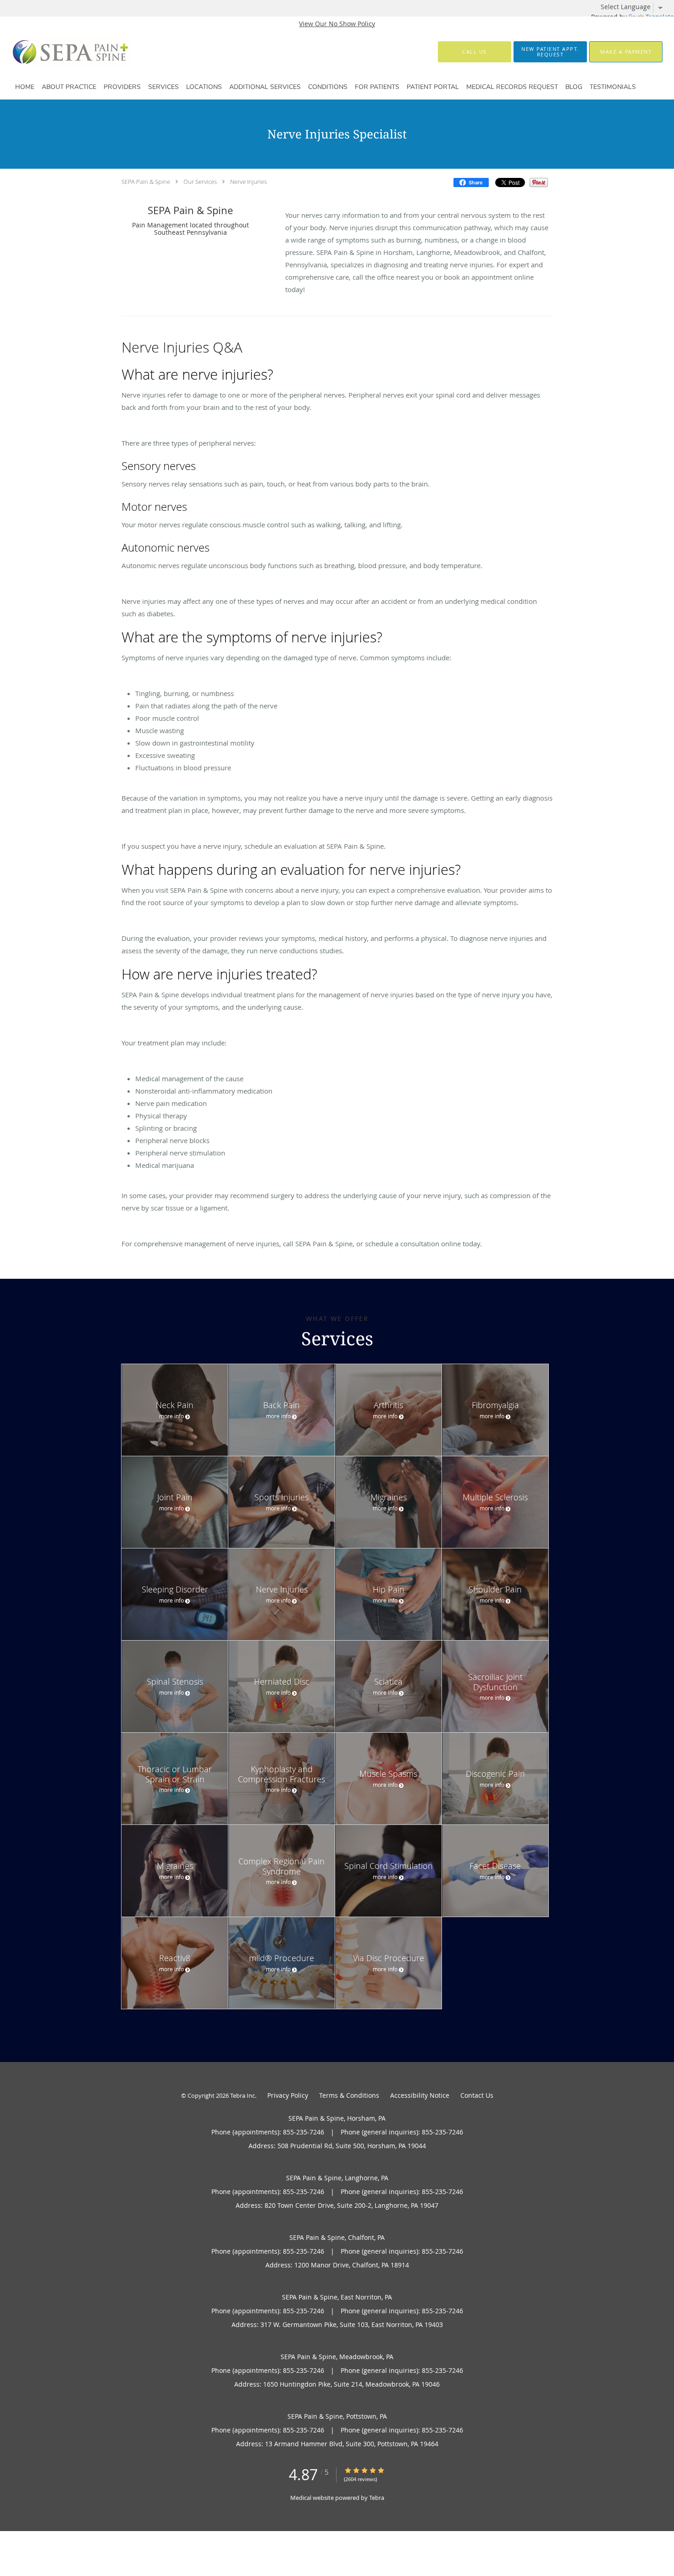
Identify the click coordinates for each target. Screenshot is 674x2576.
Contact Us (477, 2095)
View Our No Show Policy (337, 24)
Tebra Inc (243, 2095)
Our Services (200, 182)
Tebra (377, 2498)
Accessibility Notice (420, 2095)
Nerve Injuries (249, 182)
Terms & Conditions (349, 2095)
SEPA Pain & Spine (146, 182)
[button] (550, 52)
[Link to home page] (55, 52)
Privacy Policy (288, 2095)
